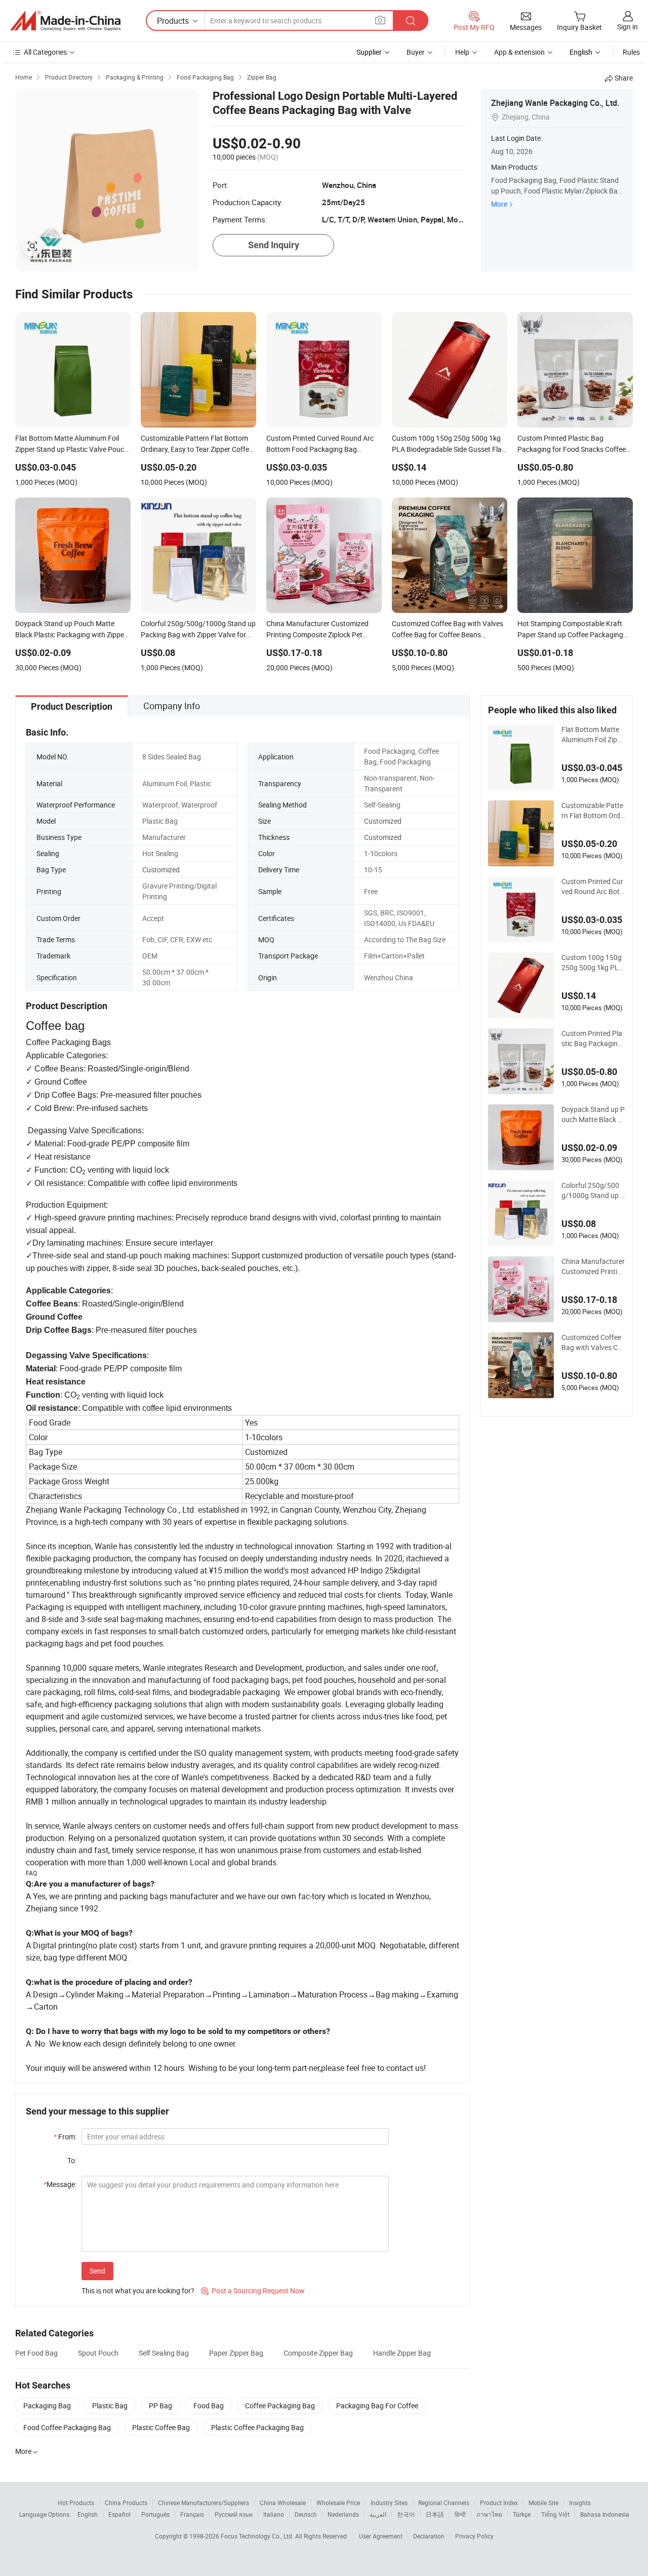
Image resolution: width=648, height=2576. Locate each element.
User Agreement (381, 2536)
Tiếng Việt (555, 2514)
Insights (580, 2503)
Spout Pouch (98, 2353)
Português (155, 2514)
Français (192, 2514)
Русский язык (234, 2514)
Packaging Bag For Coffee (377, 2406)
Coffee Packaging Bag (280, 2406)
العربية (378, 2514)
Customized (383, 821)
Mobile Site (543, 2503)
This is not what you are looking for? (138, 2291)
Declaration (429, 2536)
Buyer (416, 52)
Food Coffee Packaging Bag (67, 2427)
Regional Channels (444, 2503)
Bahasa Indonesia (605, 2514)
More (499, 204)
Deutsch (306, 2514)
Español (119, 2514)
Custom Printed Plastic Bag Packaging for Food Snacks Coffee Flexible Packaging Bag (593, 1039)
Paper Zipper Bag (236, 2353)
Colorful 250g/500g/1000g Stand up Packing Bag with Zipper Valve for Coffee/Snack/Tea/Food (593, 1190)
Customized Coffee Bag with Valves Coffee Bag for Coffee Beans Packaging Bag (593, 1342)
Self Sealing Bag (164, 2353)
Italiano (274, 2514)
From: (65, 2137)
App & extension (519, 52)
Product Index (499, 2503)
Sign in (627, 27)
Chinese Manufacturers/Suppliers (204, 2503)
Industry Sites (389, 2503)
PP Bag (160, 2406)
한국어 (406, 2514)
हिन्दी (460, 2514)
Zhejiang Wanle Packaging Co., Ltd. (555, 103)
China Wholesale (283, 2503)
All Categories (45, 52)
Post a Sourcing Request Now (253, 2291)
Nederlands (343, 2514)
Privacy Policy (474, 2536)
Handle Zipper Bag (402, 2353)
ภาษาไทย (489, 2514)
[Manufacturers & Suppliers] (65, 21)
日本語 (435, 2514)
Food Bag (209, 2406)
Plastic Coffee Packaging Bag (257, 2427)
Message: (60, 2184)
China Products (126, 2503)
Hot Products (76, 2503)
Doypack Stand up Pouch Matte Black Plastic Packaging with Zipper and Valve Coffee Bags (593, 1114)
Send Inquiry (274, 245)
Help (462, 52)
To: (72, 2160)
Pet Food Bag (36, 2353)
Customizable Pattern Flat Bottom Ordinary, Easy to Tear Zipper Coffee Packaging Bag (593, 811)
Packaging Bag (47, 2406)
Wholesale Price (338, 2503)
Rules (631, 52)
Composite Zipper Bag (318, 2353)
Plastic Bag (110, 2406)
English (88, 2514)
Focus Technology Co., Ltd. (258, 2536)
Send (97, 2271)
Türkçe (522, 2514)
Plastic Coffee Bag (161, 2427)
